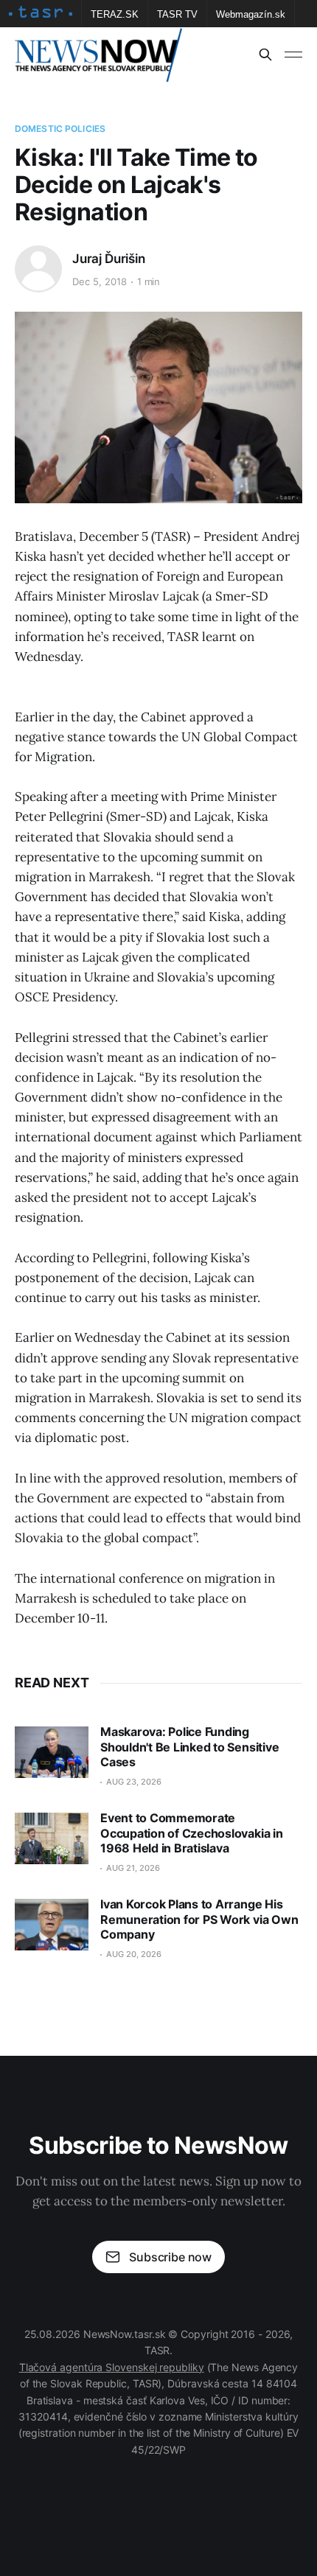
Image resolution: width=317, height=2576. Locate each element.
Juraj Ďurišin (109, 259)
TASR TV (177, 14)
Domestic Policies (60, 129)
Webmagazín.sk (251, 14)
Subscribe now (170, 2257)
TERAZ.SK (115, 14)
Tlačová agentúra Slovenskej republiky (112, 2367)
